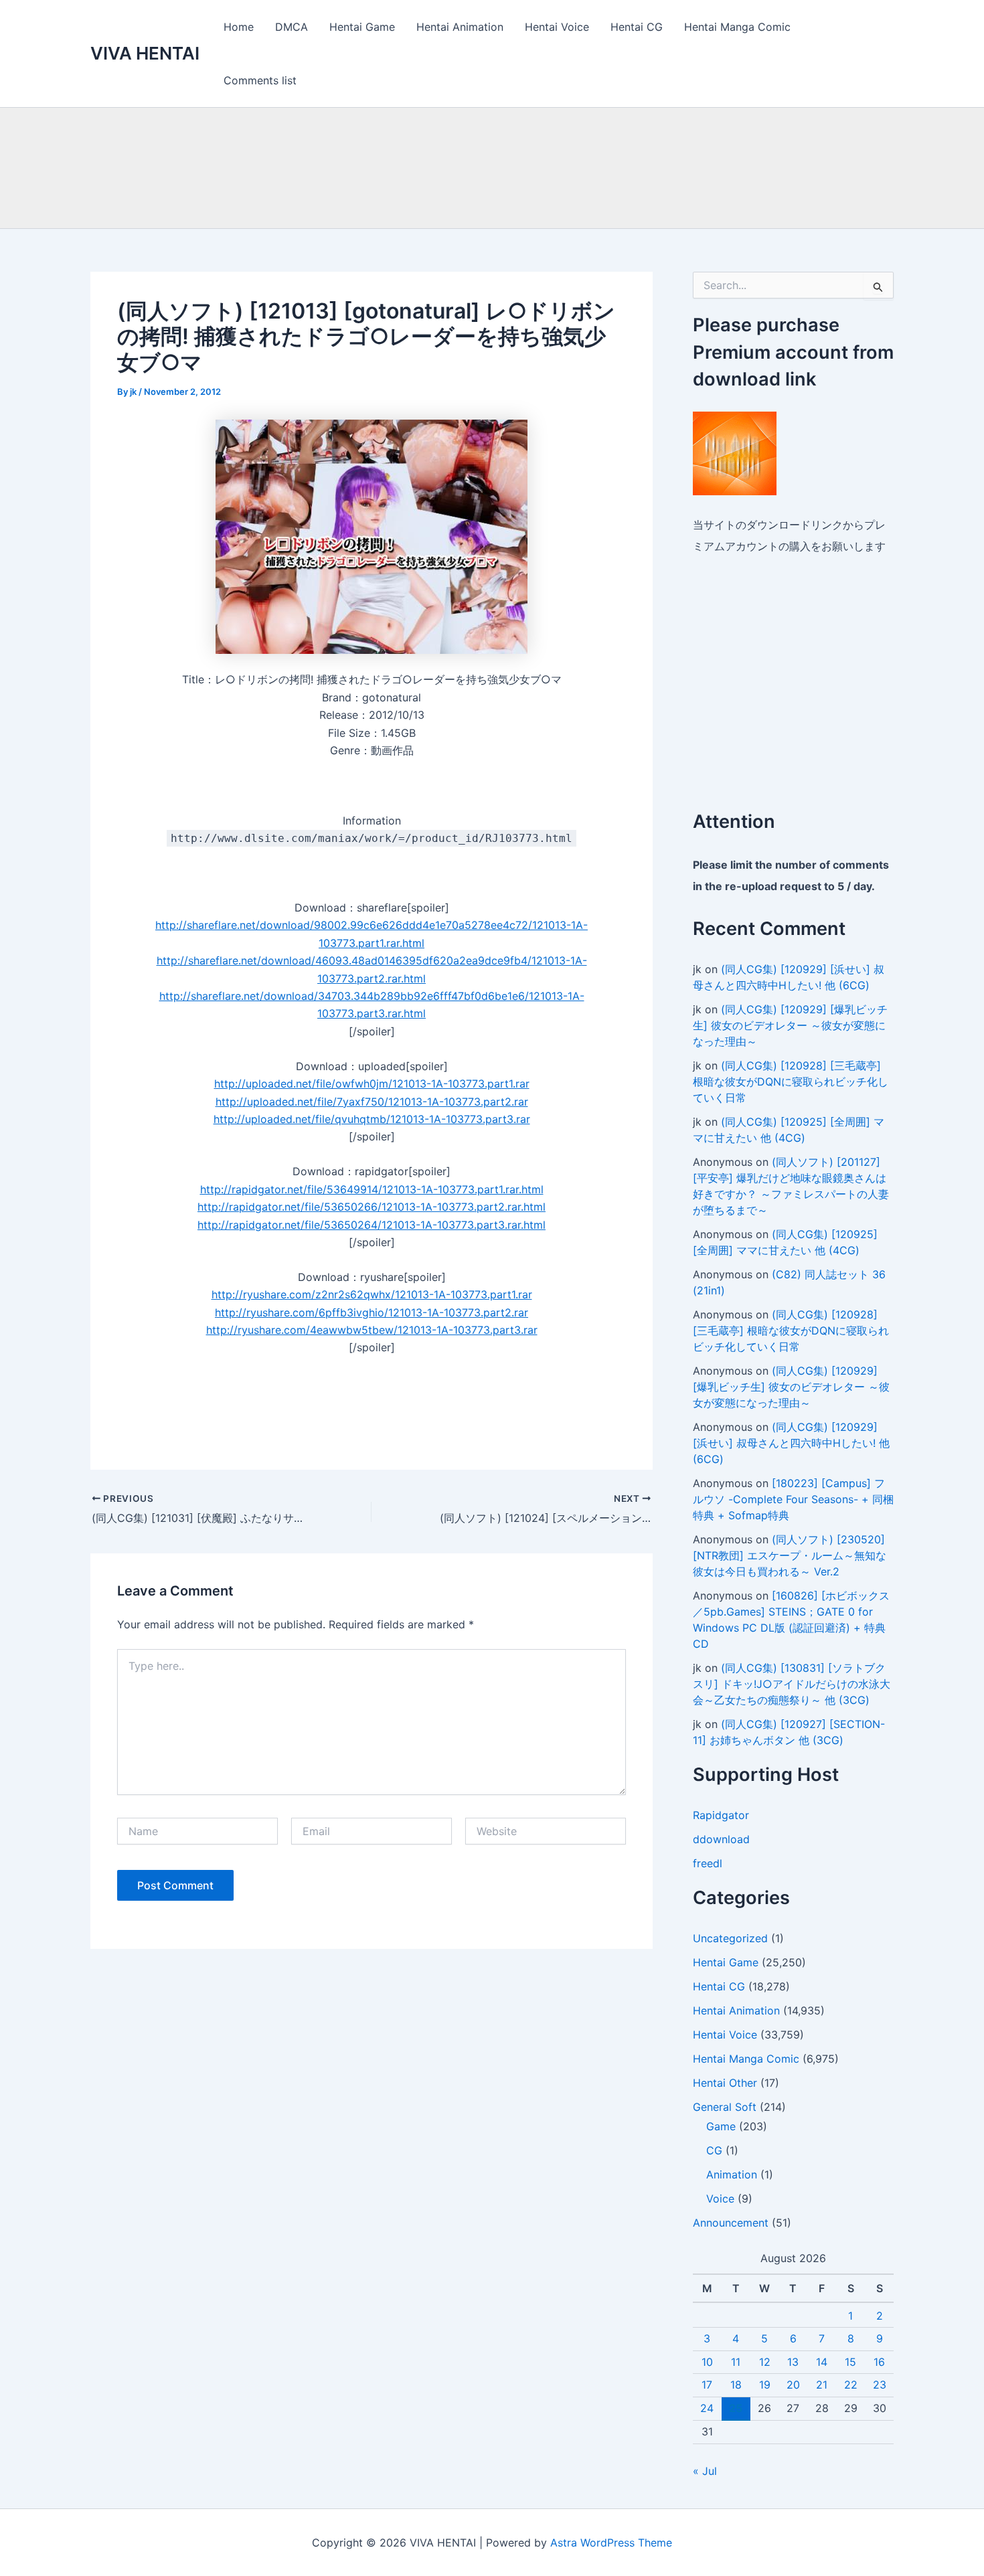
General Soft (725, 2107)
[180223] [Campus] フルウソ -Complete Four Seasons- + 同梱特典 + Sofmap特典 (793, 1499)
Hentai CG (637, 27)
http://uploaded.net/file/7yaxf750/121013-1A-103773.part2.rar (372, 1102)
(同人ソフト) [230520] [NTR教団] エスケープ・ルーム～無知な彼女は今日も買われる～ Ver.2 (790, 1555)
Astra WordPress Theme (611, 2543)
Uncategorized (730, 1938)
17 (707, 2385)
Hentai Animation (460, 27)
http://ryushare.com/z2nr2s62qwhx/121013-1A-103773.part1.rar (372, 1294)
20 (793, 2385)
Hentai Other (725, 2083)
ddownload (721, 1839)
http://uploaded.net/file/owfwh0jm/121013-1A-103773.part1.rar (372, 1084)
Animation (732, 2174)
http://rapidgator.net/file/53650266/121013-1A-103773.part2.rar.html (372, 1207)
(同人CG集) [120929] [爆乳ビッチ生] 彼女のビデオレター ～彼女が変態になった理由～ (790, 1025)
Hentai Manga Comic (737, 27)
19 (765, 2385)
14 (822, 2362)
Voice (720, 2199)
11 (736, 2362)
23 (880, 2385)
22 (851, 2385)
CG (714, 2150)
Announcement (731, 2223)
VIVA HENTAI (145, 53)
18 (736, 2385)
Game (721, 2126)
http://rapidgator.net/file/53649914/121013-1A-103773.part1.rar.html (372, 1189)
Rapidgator (721, 1815)
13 (793, 2362)
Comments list (260, 80)
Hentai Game (362, 27)
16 (879, 2362)
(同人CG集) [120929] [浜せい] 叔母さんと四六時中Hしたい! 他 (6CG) (791, 1443)
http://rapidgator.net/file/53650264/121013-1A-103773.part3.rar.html (372, 1225)
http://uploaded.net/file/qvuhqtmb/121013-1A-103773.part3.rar (372, 1119)
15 (850, 2362)
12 (765, 2362)
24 (707, 2408)
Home (239, 27)
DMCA (292, 27)
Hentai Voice (557, 27)
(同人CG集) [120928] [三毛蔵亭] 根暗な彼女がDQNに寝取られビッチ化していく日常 (791, 1082)
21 (822, 2385)
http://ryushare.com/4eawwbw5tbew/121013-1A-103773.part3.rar (372, 1330)
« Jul (705, 2471)
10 (707, 2362)
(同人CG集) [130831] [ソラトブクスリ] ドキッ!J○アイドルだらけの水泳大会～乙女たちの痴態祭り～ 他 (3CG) (792, 1684)
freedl (708, 1863)
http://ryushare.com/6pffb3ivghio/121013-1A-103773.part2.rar (372, 1312)
